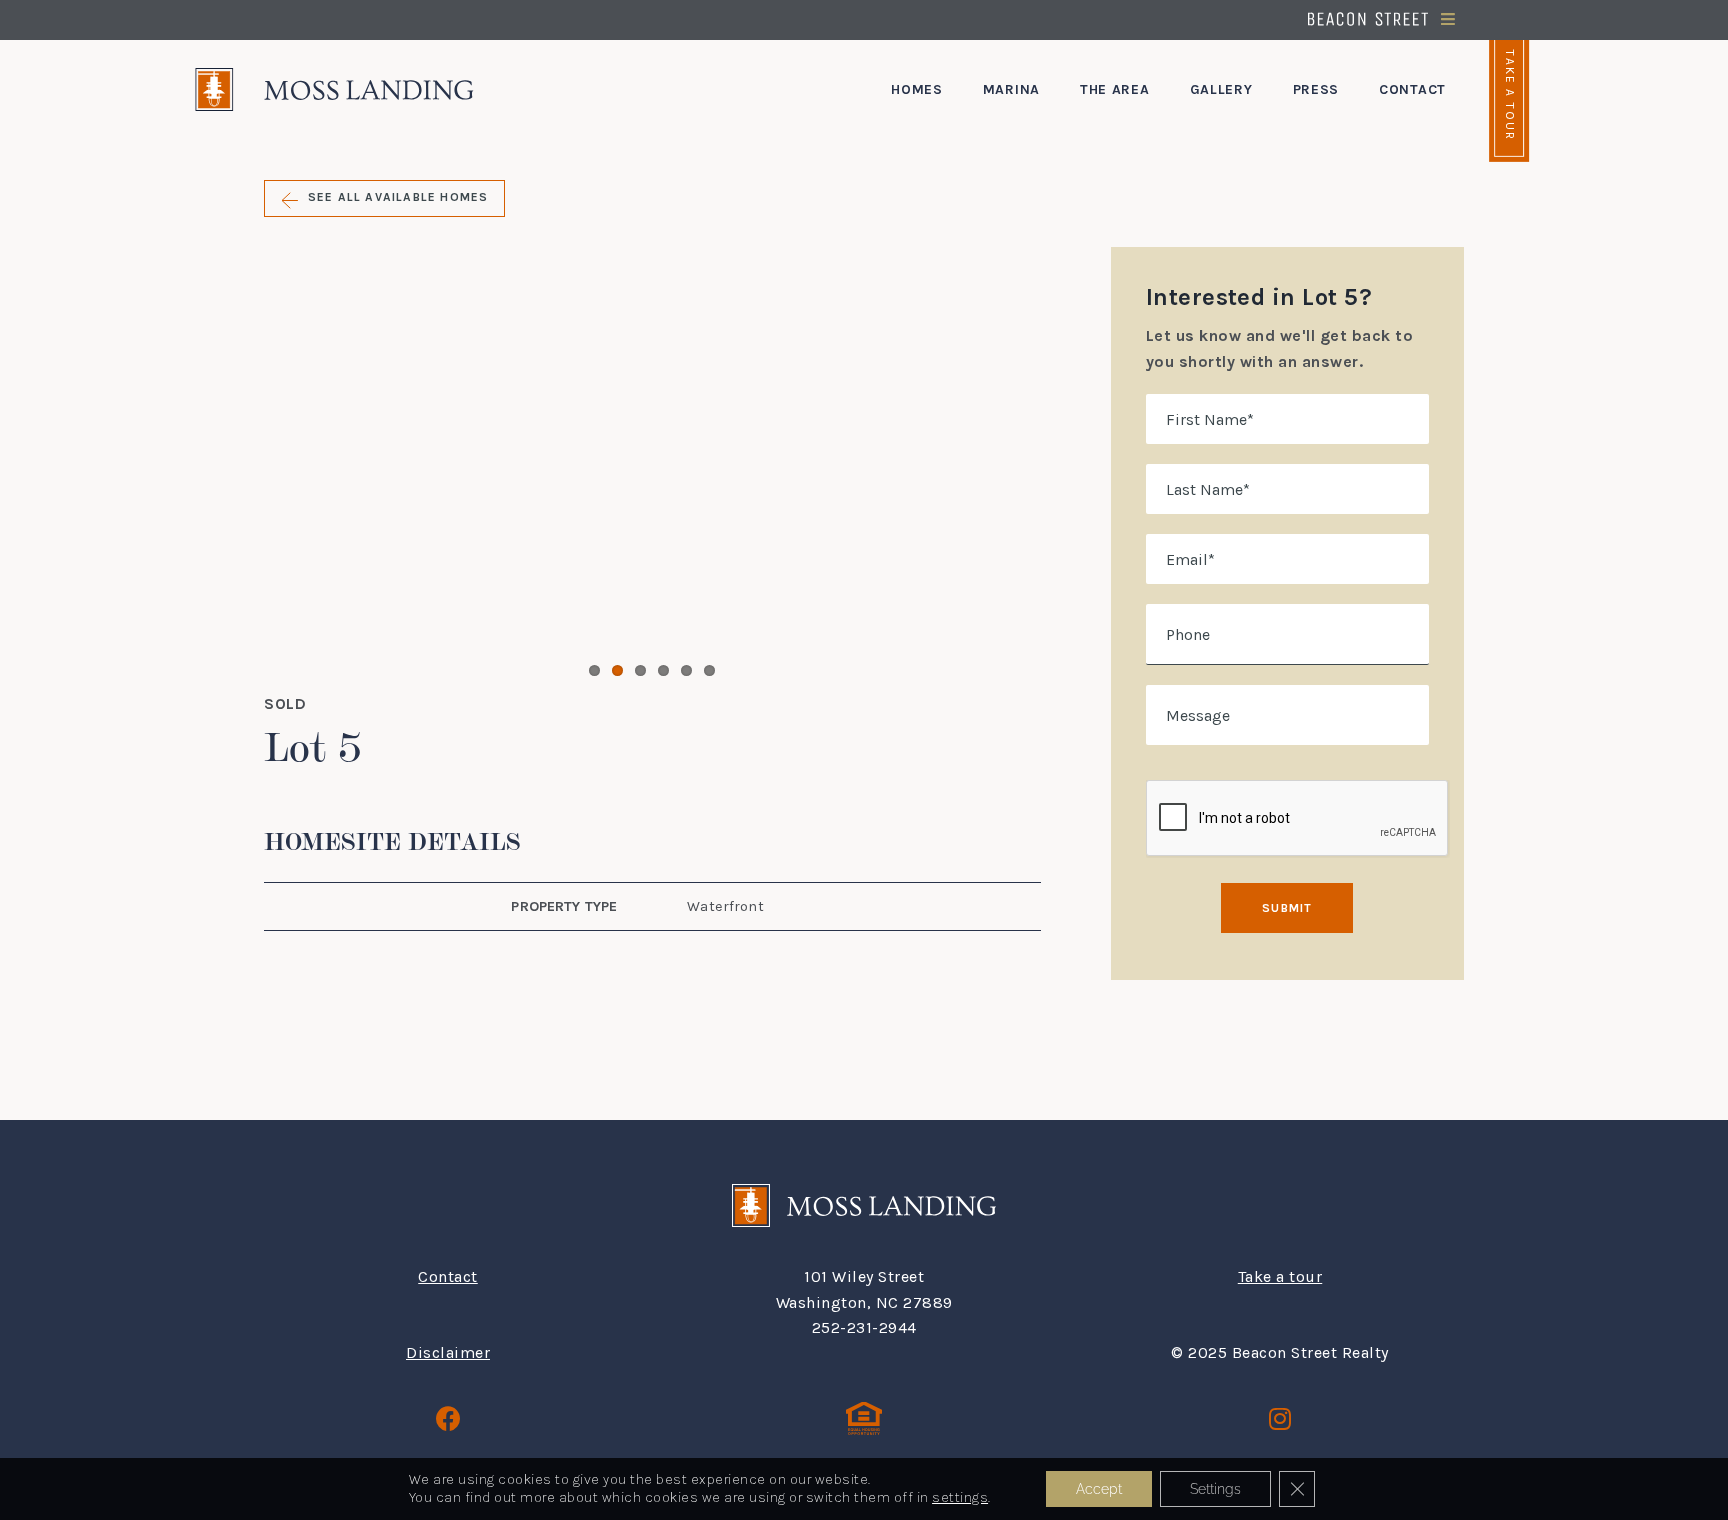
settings (960, 1497)
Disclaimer (448, 1352)
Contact (448, 1276)
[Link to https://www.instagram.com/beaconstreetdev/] (1280, 1418)
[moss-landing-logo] (334, 75)
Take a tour (1280, 1276)
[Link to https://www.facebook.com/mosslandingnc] (448, 1418)
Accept (1099, 1489)
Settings (1215, 1489)
